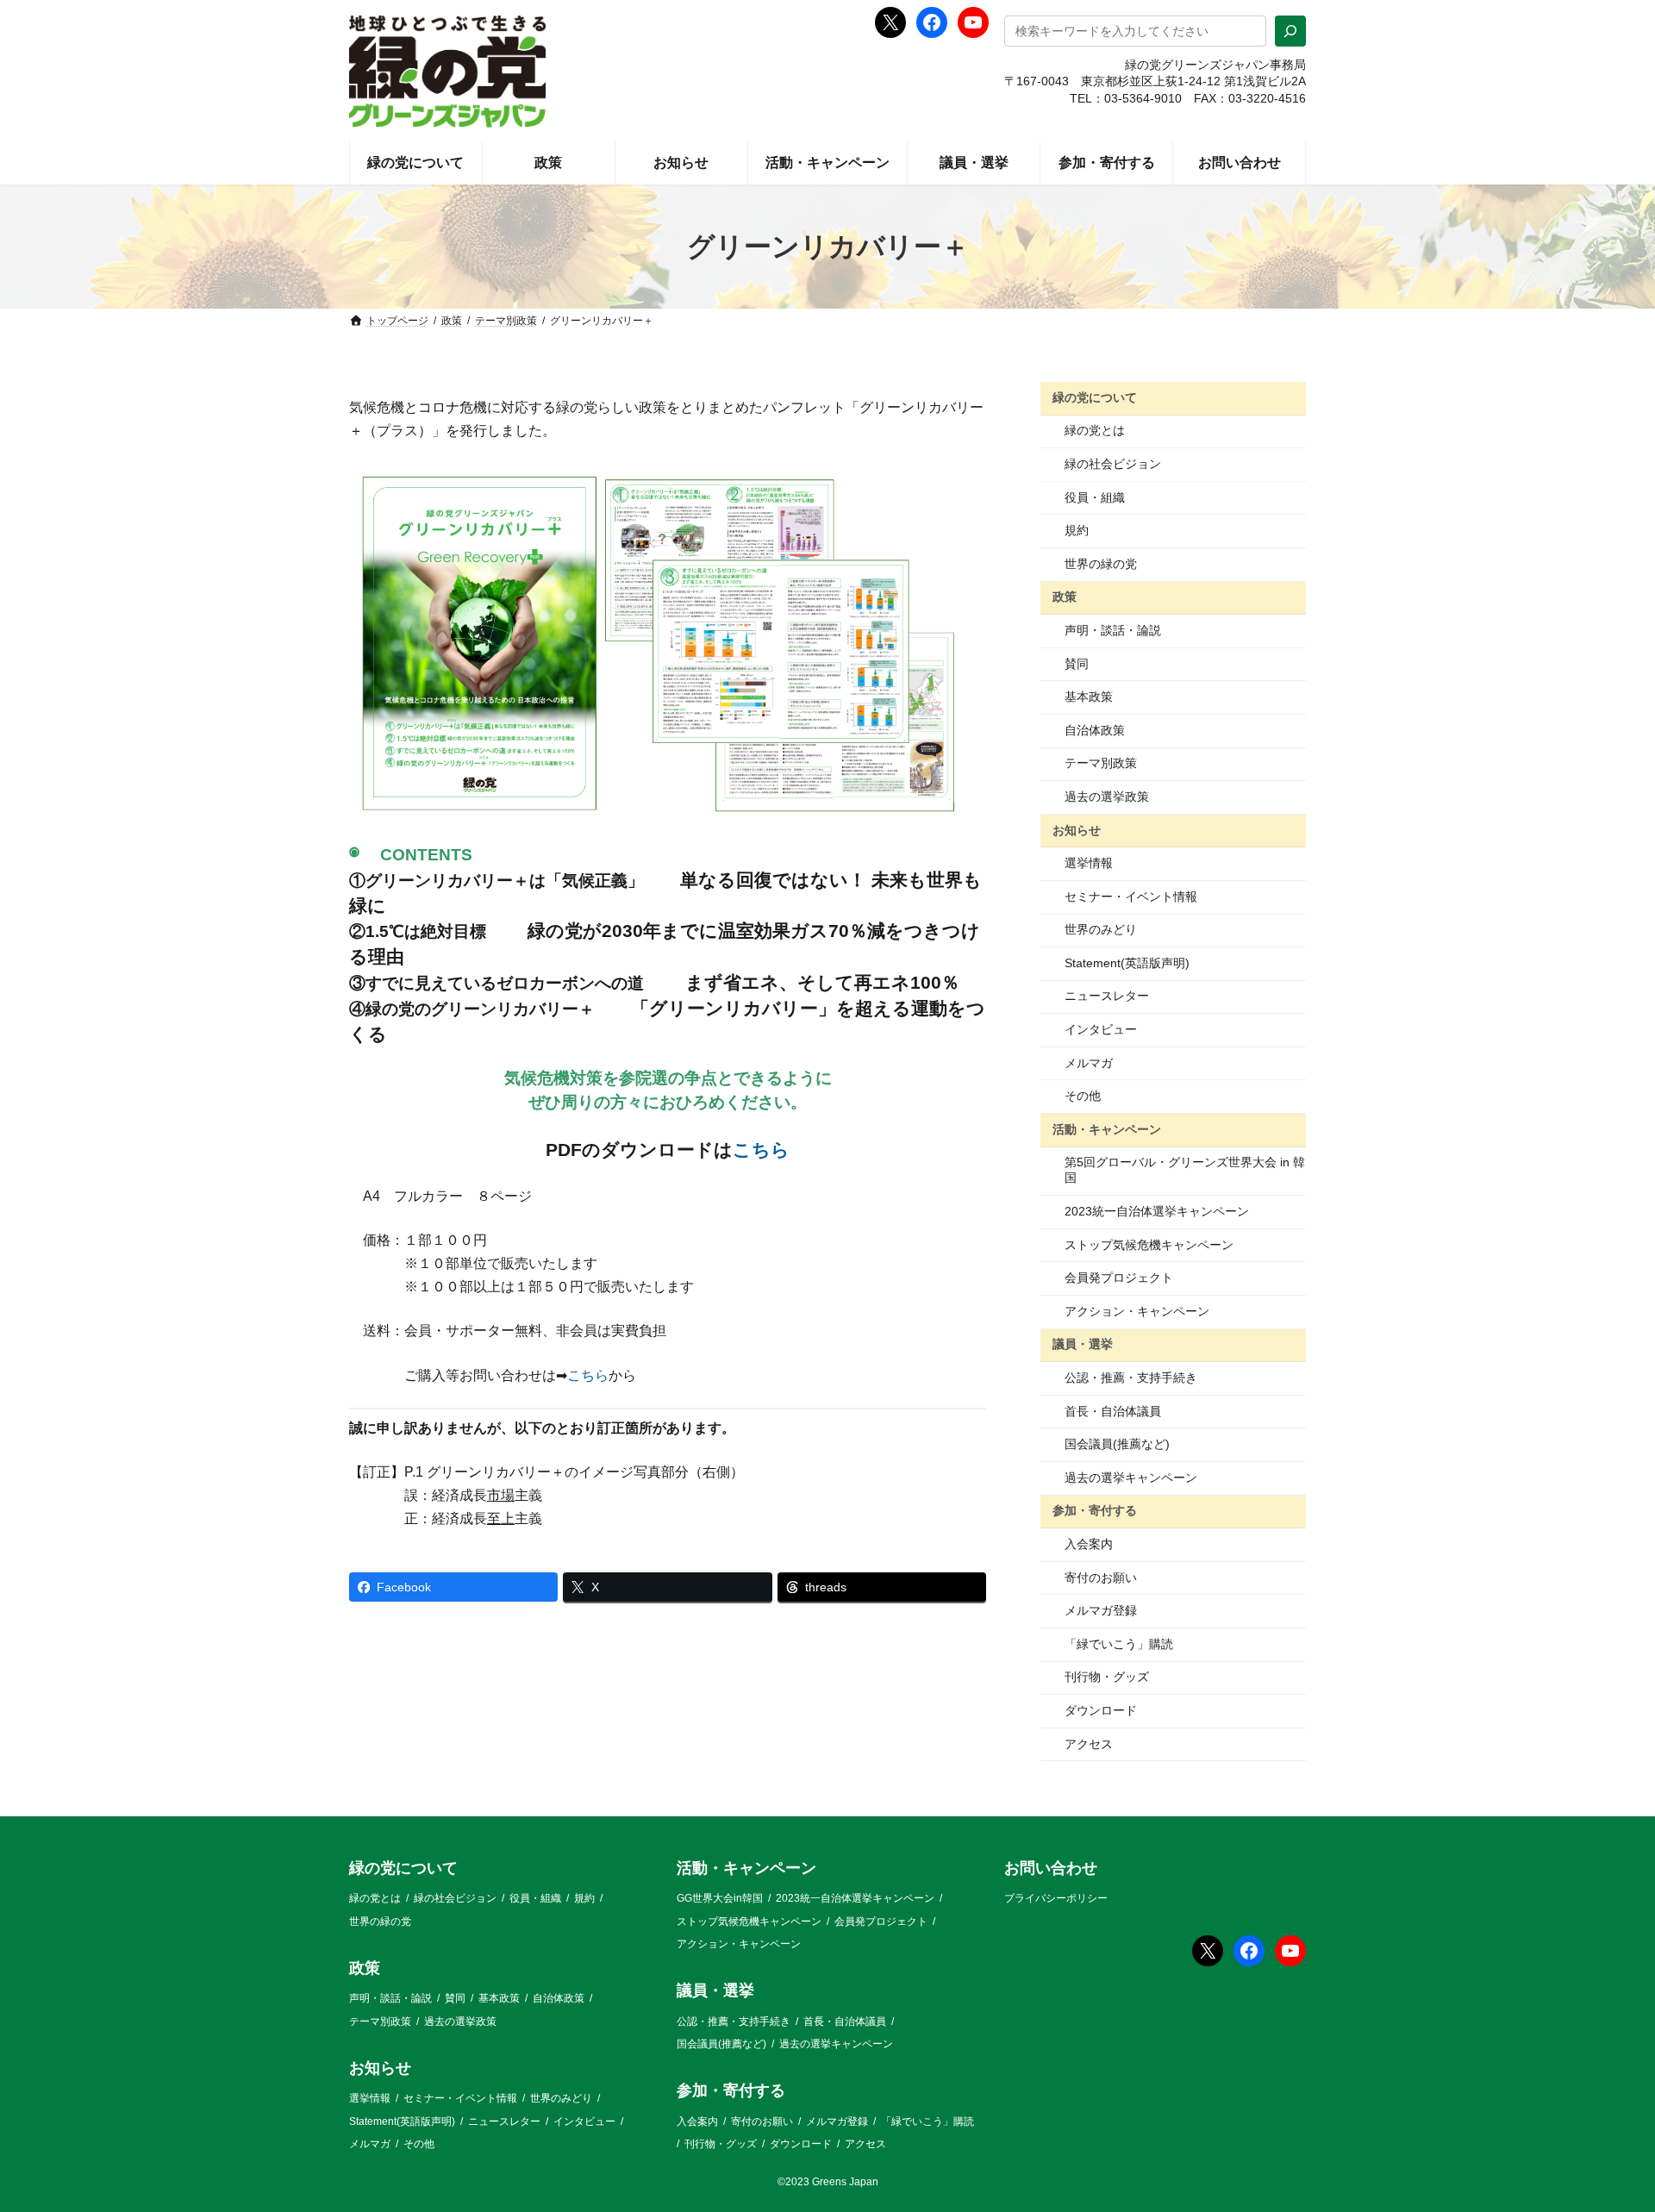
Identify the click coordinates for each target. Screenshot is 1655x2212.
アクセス (1089, 1744)
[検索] (1290, 31)
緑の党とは (1095, 430)
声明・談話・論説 (1113, 630)
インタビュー (1101, 1029)
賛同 (1077, 664)
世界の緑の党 (1101, 564)
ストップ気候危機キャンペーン (1149, 1245)
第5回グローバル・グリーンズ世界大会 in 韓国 (1185, 1170)
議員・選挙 (1083, 1344)
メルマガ (1089, 1063)
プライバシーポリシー (1056, 1899)
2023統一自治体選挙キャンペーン (1157, 1211)
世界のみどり (1101, 929)
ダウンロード (1101, 1710)
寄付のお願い (1101, 1578)
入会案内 (1089, 1544)
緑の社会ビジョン (1113, 464)
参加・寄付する (1095, 1510)
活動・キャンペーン (1107, 1129)
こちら (761, 1150)
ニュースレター (1107, 996)
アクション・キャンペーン (1137, 1311)
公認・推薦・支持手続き (1131, 1378)
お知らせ (1077, 829)
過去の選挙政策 (1107, 797)
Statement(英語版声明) (1127, 963)
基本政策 (1089, 697)
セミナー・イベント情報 (1131, 897)
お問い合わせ (1051, 1868)
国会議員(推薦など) (1117, 1444)
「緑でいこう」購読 (1119, 1644)
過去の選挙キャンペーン (1131, 1478)
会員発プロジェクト (1119, 1278)
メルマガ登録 (1101, 1610)
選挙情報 (1089, 863)
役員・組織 (1095, 497)
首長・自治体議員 (1113, 1411)
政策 (1065, 597)
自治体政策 (1095, 730)
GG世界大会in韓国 (720, 1899)
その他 (1083, 1096)
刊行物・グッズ (1107, 1677)
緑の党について (1095, 397)
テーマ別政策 (1101, 763)
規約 (1077, 530)
